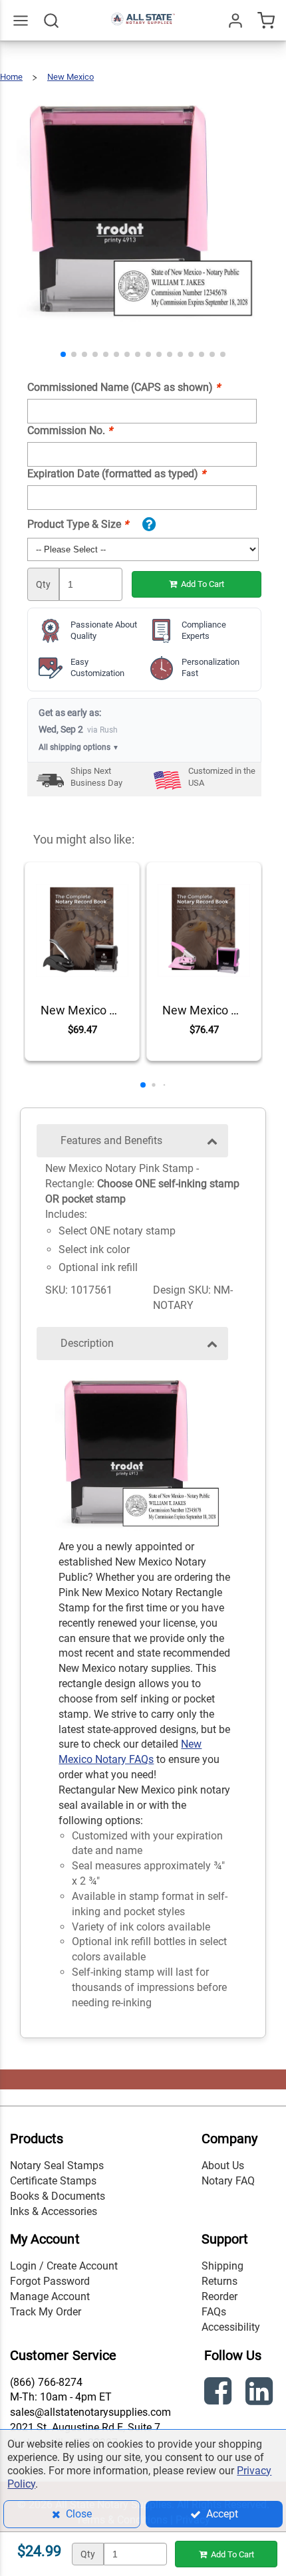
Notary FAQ (228, 2181)
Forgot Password (50, 2281)
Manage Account (50, 2296)
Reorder (219, 2296)
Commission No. (70, 430)
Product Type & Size (78, 524)
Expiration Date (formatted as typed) (116, 474)
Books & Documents (58, 2196)
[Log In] (235, 21)
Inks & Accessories (54, 2211)
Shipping (222, 2266)
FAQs (214, 2312)
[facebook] (219, 2394)
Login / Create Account (64, 2266)
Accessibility (231, 2327)
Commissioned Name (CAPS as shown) (124, 387)
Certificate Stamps (53, 2181)
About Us (223, 2166)
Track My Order (46, 2312)
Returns (219, 2281)
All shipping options (79, 747)
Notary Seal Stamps (57, 2166)
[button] (63, 354)
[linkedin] (261, 2394)
